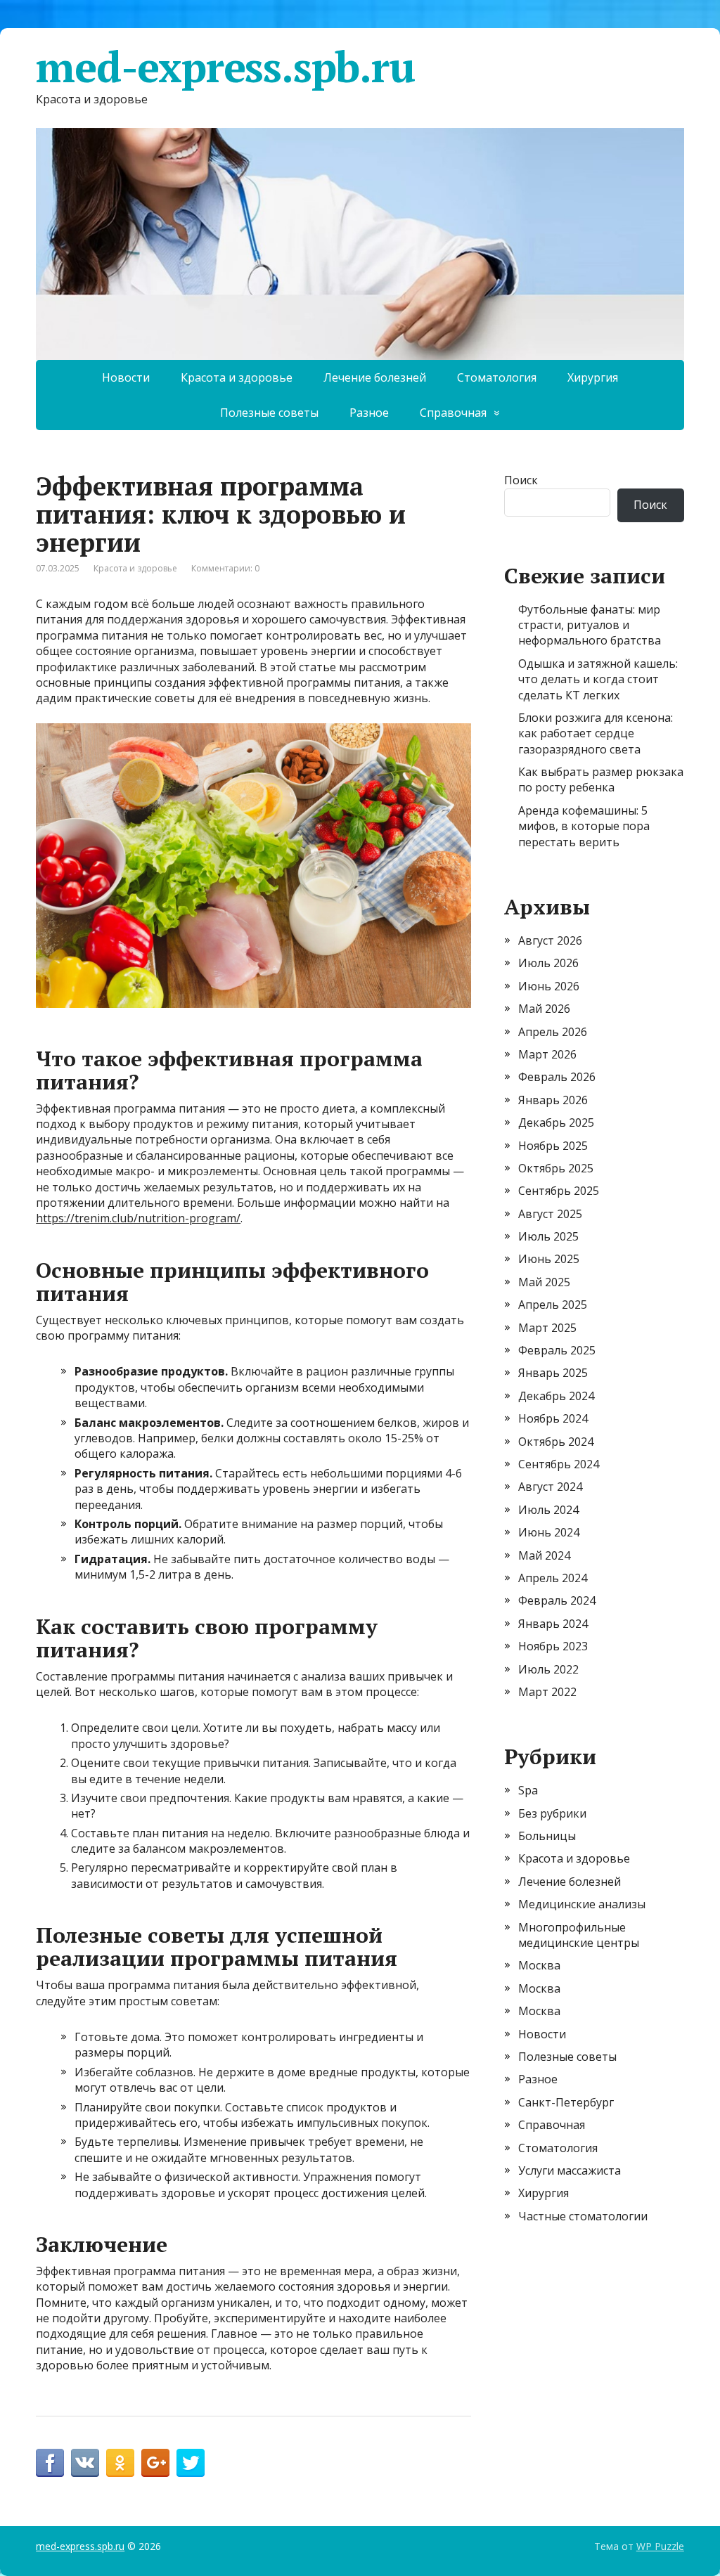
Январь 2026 (553, 1100)
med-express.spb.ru (225, 67)
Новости (126, 377)
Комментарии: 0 (225, 568)
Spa (528, 1790)
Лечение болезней (375, 377)
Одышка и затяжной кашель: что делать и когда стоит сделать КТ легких (598, 679)
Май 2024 (544, 1555)
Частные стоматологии (583, 2216)
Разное (369, 413)
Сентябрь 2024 (559, 1464)
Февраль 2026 (557, 1077)
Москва (539, 1965)
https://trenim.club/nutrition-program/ (138, 1218)
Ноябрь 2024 (553, 1418)
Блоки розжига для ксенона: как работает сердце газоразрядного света (596, 733)
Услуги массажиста (570, 2170)
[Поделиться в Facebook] (50, 2463)
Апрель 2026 (553, 1032)
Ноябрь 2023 (553, 1646)
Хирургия (593, 377)
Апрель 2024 (553, 1578)
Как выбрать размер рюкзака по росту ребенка (601, 779)
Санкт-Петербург (566, 2102)
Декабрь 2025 (556, 1122)
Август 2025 (550, 1214)
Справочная (453, 413)
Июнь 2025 (549, 1259)
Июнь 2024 (549, 1532)
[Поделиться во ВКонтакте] (85, 2463)
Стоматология (497, 377)
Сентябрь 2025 (559, 1191)
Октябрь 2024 (556, 1442)
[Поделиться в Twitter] (191, 2463)
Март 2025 (547, 1328)
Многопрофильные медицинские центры (579, 1935)
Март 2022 (547, 1692)
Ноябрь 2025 (553, 1146)
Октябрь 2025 (556, 1168)
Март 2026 (547, 1054)
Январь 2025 (553, 1373)
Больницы (547, 1836)
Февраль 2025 (557, 1350)
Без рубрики (552, 1813)
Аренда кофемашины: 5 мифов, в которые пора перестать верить (584, 826)
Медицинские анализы (582, 1904)
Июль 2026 (548, 963)
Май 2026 (544, 1009)
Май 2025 (544, 1282)
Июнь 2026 (549, 986)
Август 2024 (550, 1487)
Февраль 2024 (557, 1600)
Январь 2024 (553, 1624)
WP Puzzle (660, 2546)
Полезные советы (269, 413)
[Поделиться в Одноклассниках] (120, 2463)
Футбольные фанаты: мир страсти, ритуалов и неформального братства (590, 625)
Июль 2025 (548, 1236)
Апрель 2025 (553, 1305)
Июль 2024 (548, 1510)
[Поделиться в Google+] (155, 2463)
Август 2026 (550, 940)
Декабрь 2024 (556, 1396)
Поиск (521, 480)
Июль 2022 (548, 1669)
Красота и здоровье (237, 377)
